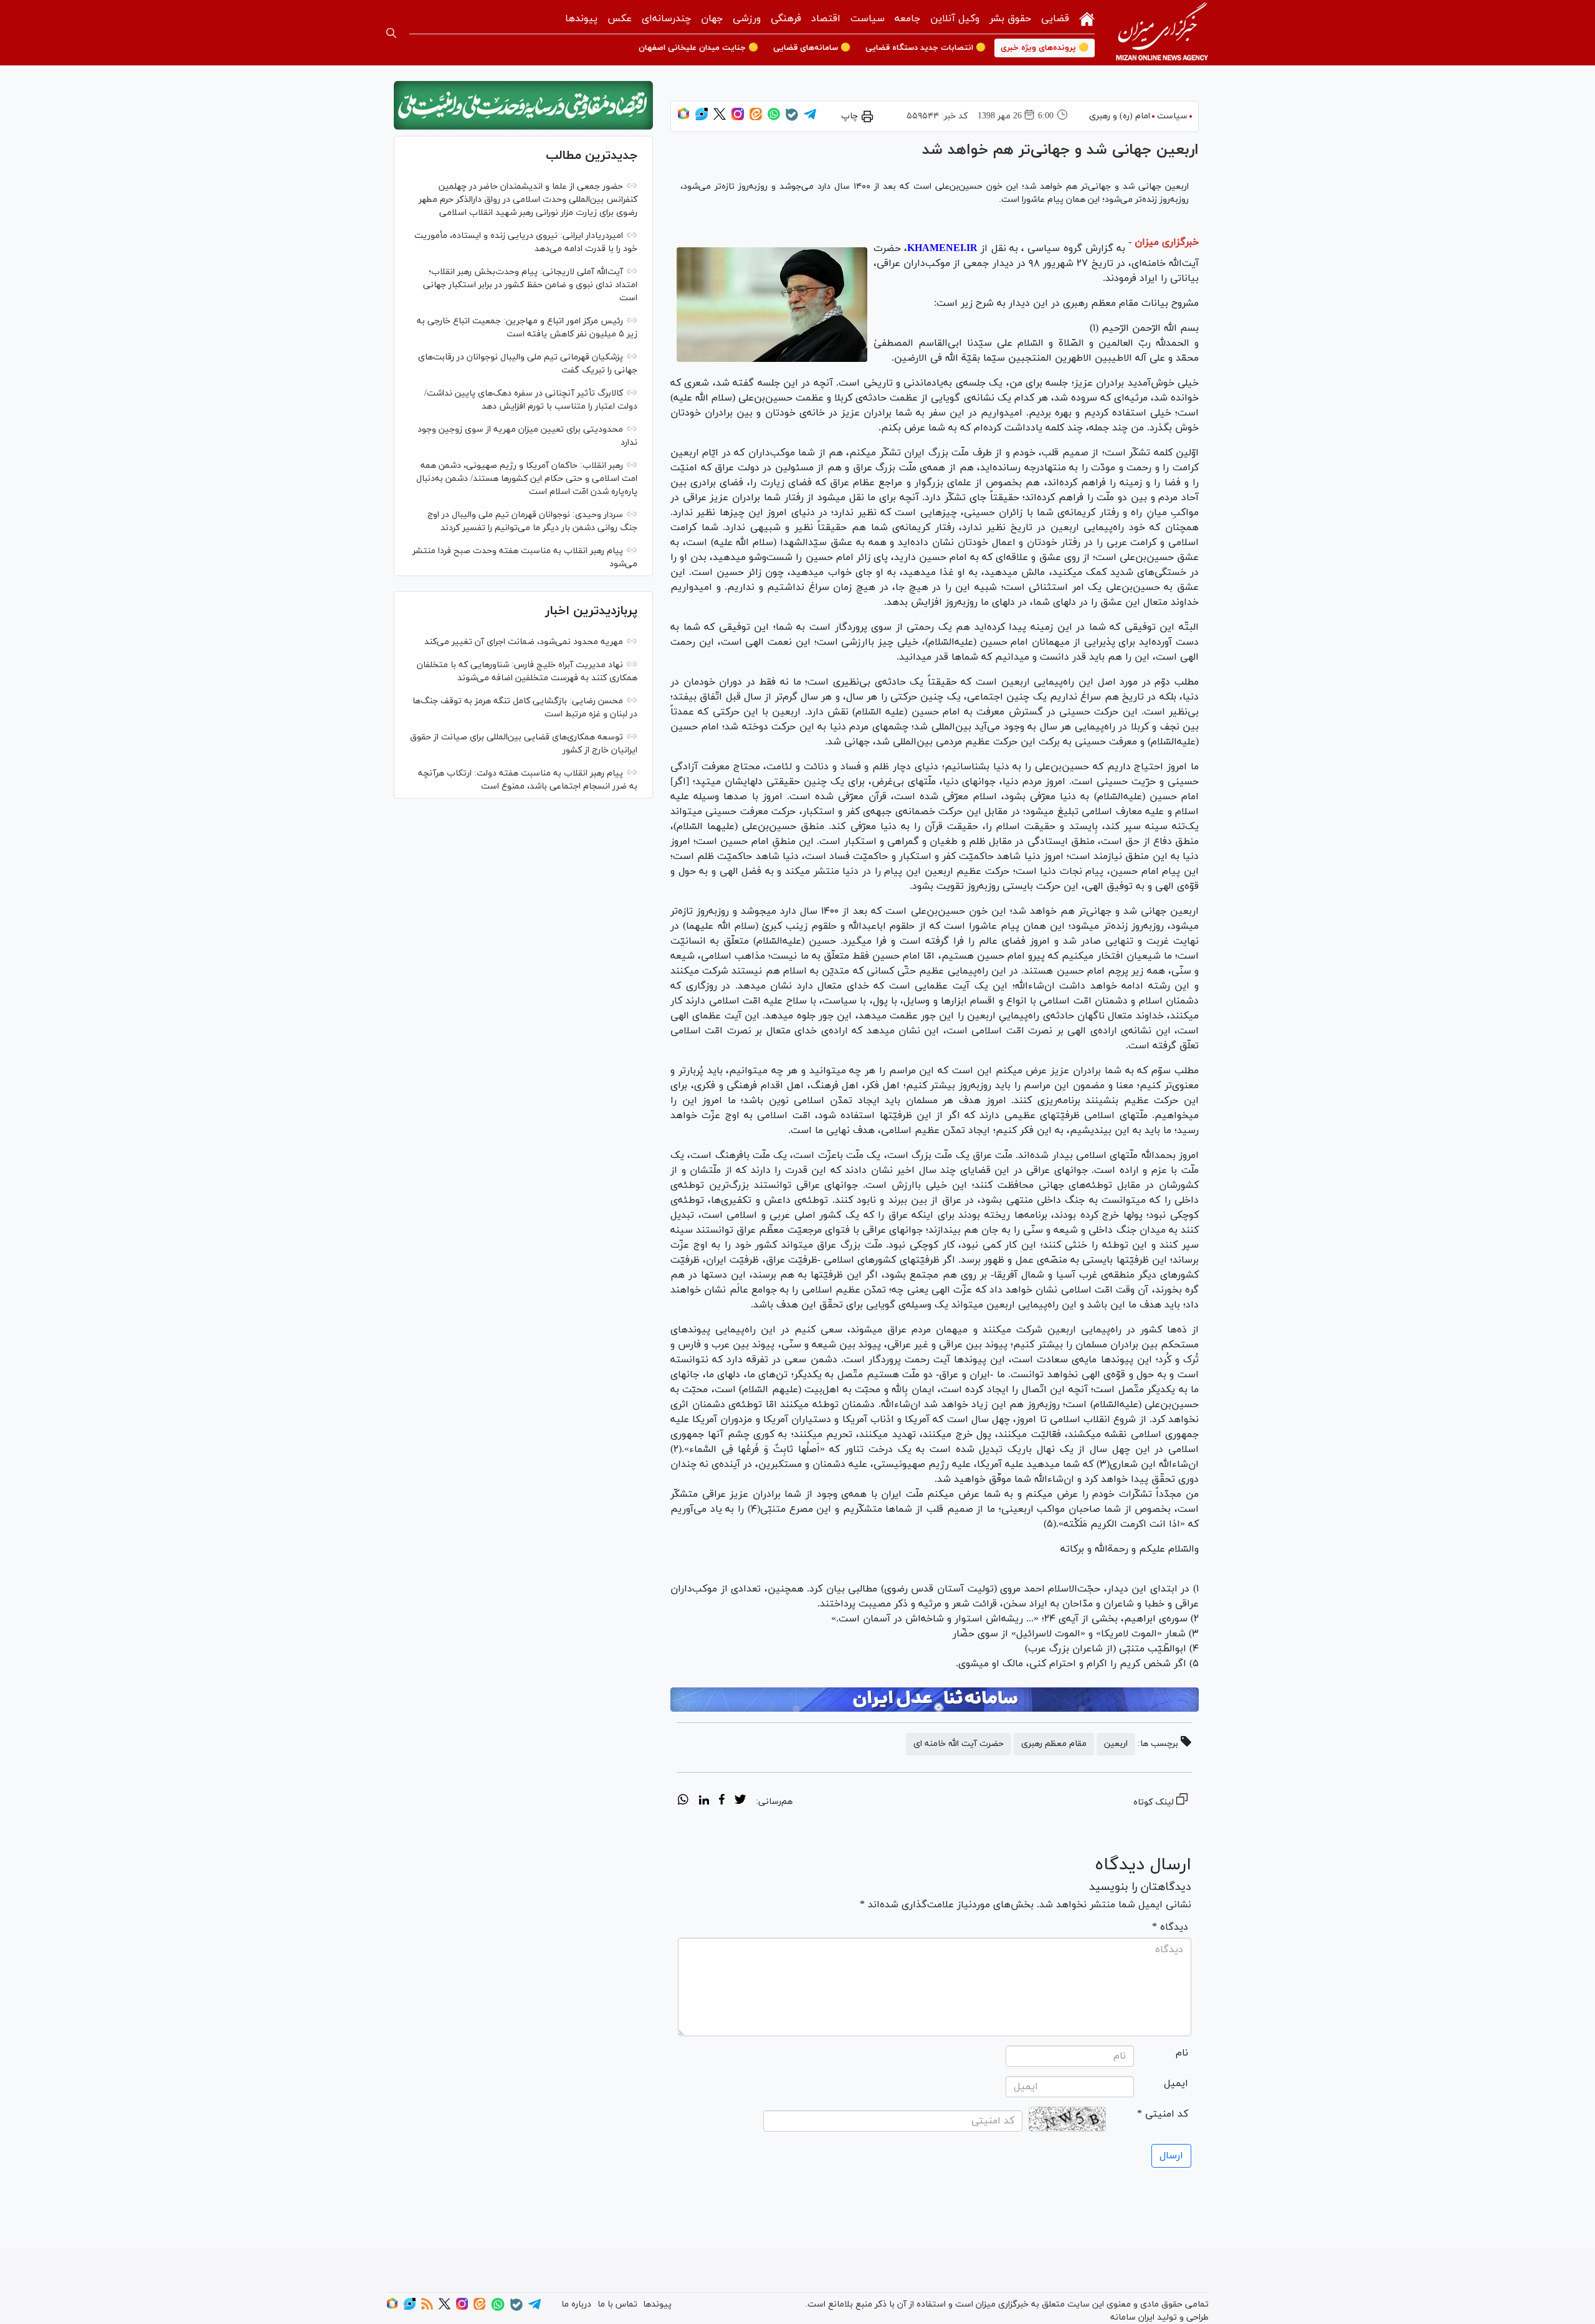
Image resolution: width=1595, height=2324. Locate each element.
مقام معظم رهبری (1054, 1744)
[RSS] (427, 2307)
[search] (391, 33)
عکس (620, 19)
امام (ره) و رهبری (1120, 116)
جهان (712, 19)
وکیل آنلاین (955, 19)
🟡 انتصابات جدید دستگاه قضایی (926, 48)
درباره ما (576, 2304)
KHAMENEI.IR (942, 249)
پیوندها (581, 19)
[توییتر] (720, 118)
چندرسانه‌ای (666, 19)
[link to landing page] (1162, 33)
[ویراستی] (702, 118)
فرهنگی (786, 19)
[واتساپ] (774, 118)
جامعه (907, 19)
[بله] (792, 119)
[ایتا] (756, 118)
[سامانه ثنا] (935, 1700)
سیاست (868, 19)
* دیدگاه (1170, 1927)
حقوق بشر (1010, 19)
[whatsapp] (683, 1801)
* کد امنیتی (1163, 2114)
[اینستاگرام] (738, 118)
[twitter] (740, 1801)
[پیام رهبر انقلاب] (523, 105)
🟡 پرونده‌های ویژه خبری (1045, 48)
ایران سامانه (1132, 2317)
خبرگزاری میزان (1167, 242)
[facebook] (722, 1801)
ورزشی (747, 19)
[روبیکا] (683, 118)
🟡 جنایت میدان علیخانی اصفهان (698, 48)
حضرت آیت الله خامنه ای (959, 1744)
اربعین (1116, 1744)
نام (1182, 2053)
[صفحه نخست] (1087, 18)
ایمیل (1176, 2084)
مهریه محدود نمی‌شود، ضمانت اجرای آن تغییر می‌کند (524, 642)
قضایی (1055, 19)
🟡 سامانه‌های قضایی (812, 48)
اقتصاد (826, 19)
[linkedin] (704, 1801)
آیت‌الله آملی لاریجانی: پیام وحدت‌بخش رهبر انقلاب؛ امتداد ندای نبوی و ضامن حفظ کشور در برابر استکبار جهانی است (530, 285)
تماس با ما (617, 2304)
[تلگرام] (810, 118)
